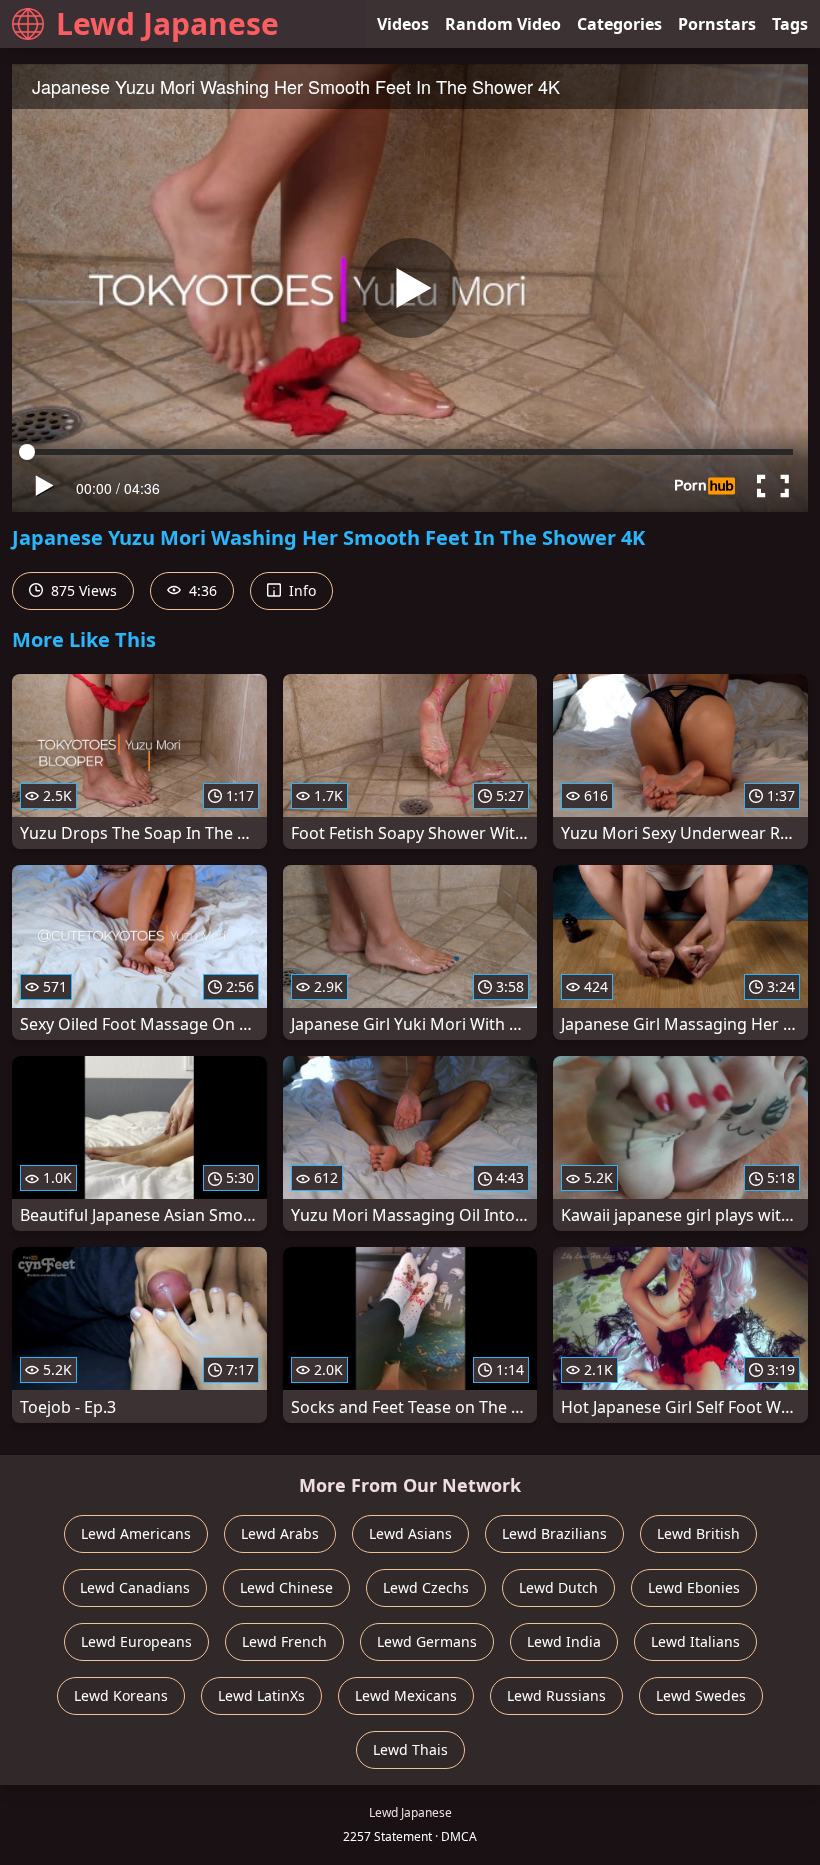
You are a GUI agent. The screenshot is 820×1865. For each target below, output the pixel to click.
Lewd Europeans (136, 1641)
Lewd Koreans (121, 1695)
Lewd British (698, 1533)
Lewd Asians (410, 1533)
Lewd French (284, 1641)
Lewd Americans (136, 1533)
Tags (790, 24)
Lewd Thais (410, 1749)
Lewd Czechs (426, 1587)
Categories (619, 24)
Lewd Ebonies (694, 1587)
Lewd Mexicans (406, 1695)
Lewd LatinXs (261, 1695)
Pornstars (717, 24)
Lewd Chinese (286, 1587)
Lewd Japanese (167, 23)
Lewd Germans (427, 1641)
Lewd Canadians (135, 1587)
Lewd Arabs (280, 1533)
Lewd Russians (556, 1695)
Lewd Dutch (558, 1587)
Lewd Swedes (701, 1695)
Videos (403, 24)
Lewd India (564, 1641)
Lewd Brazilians (554, 1533)
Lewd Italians (695, 1641)
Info (300, 590)
